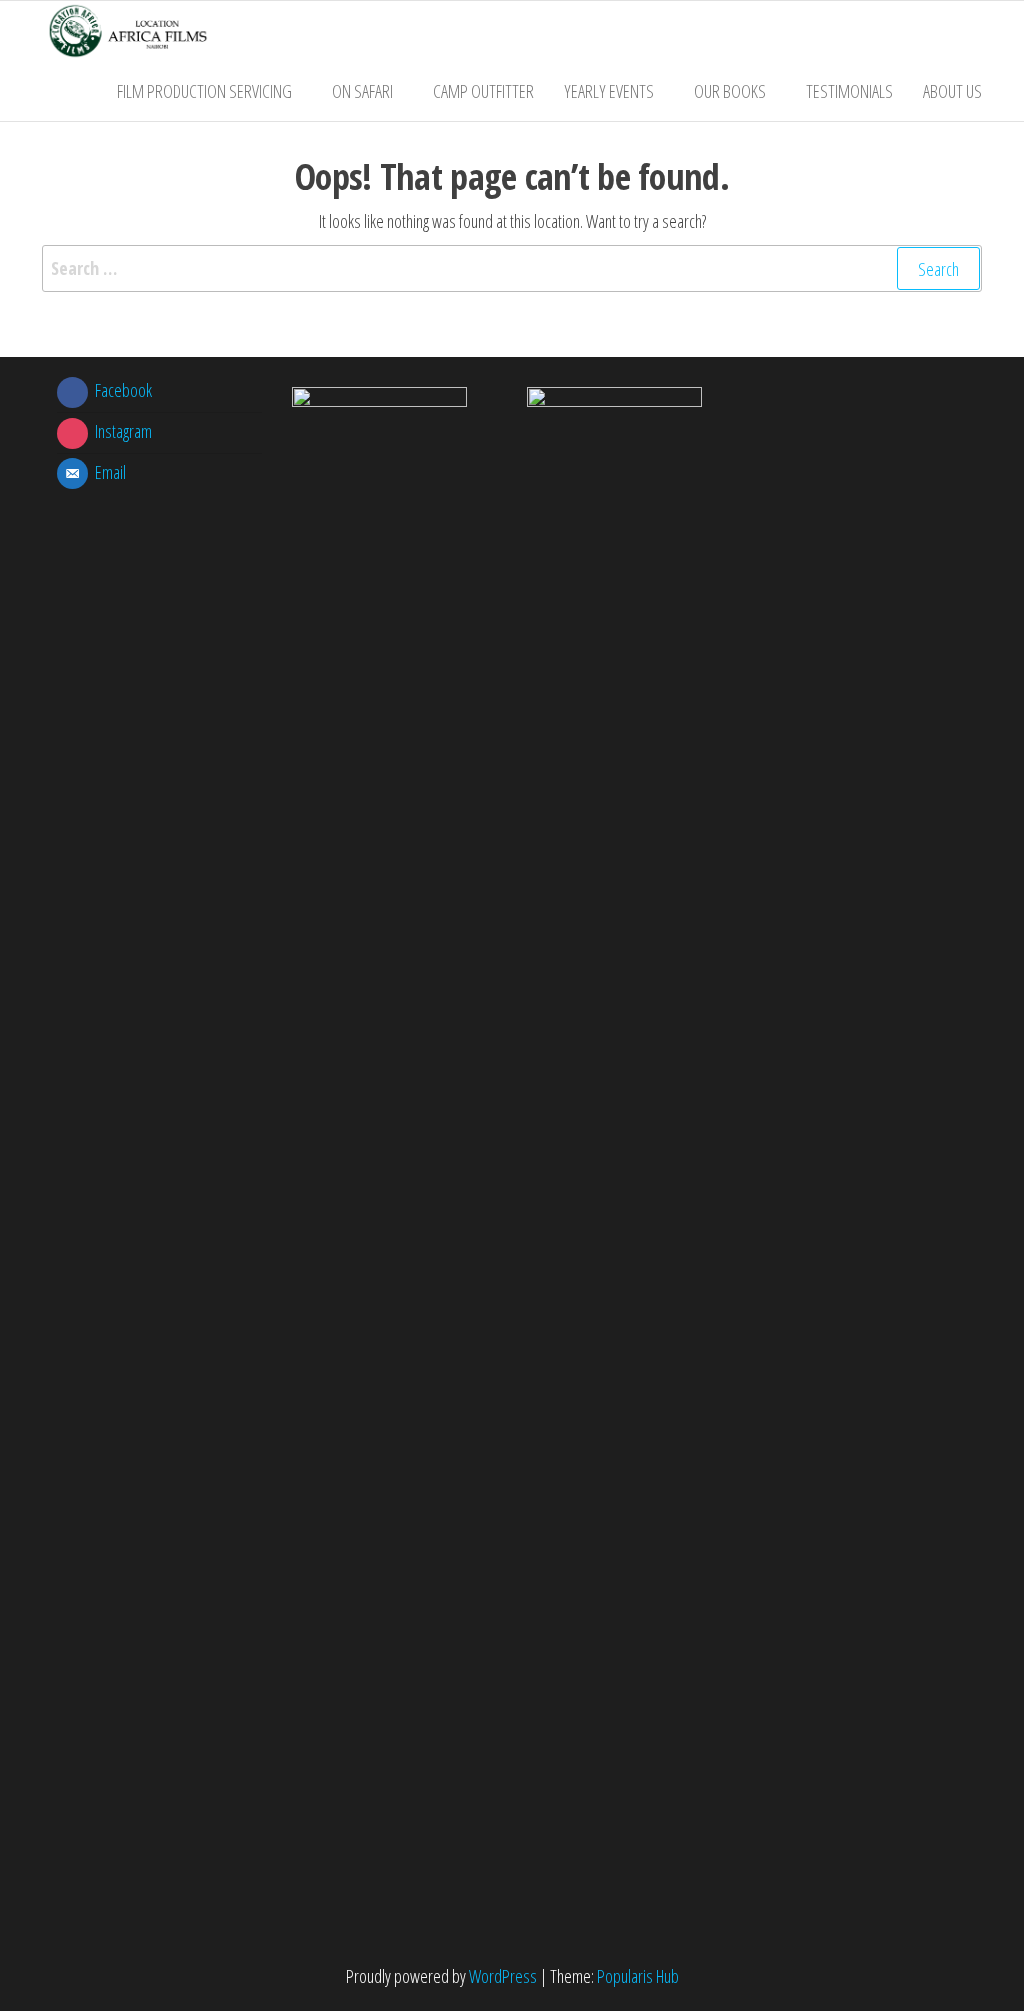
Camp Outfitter (483, 91)
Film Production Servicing (204, 91)
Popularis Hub (638, 1976)
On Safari (362, 91)
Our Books (730, 91)
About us (952, 91)
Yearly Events (609, 91)
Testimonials (849, 91)
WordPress (503, 1976)
